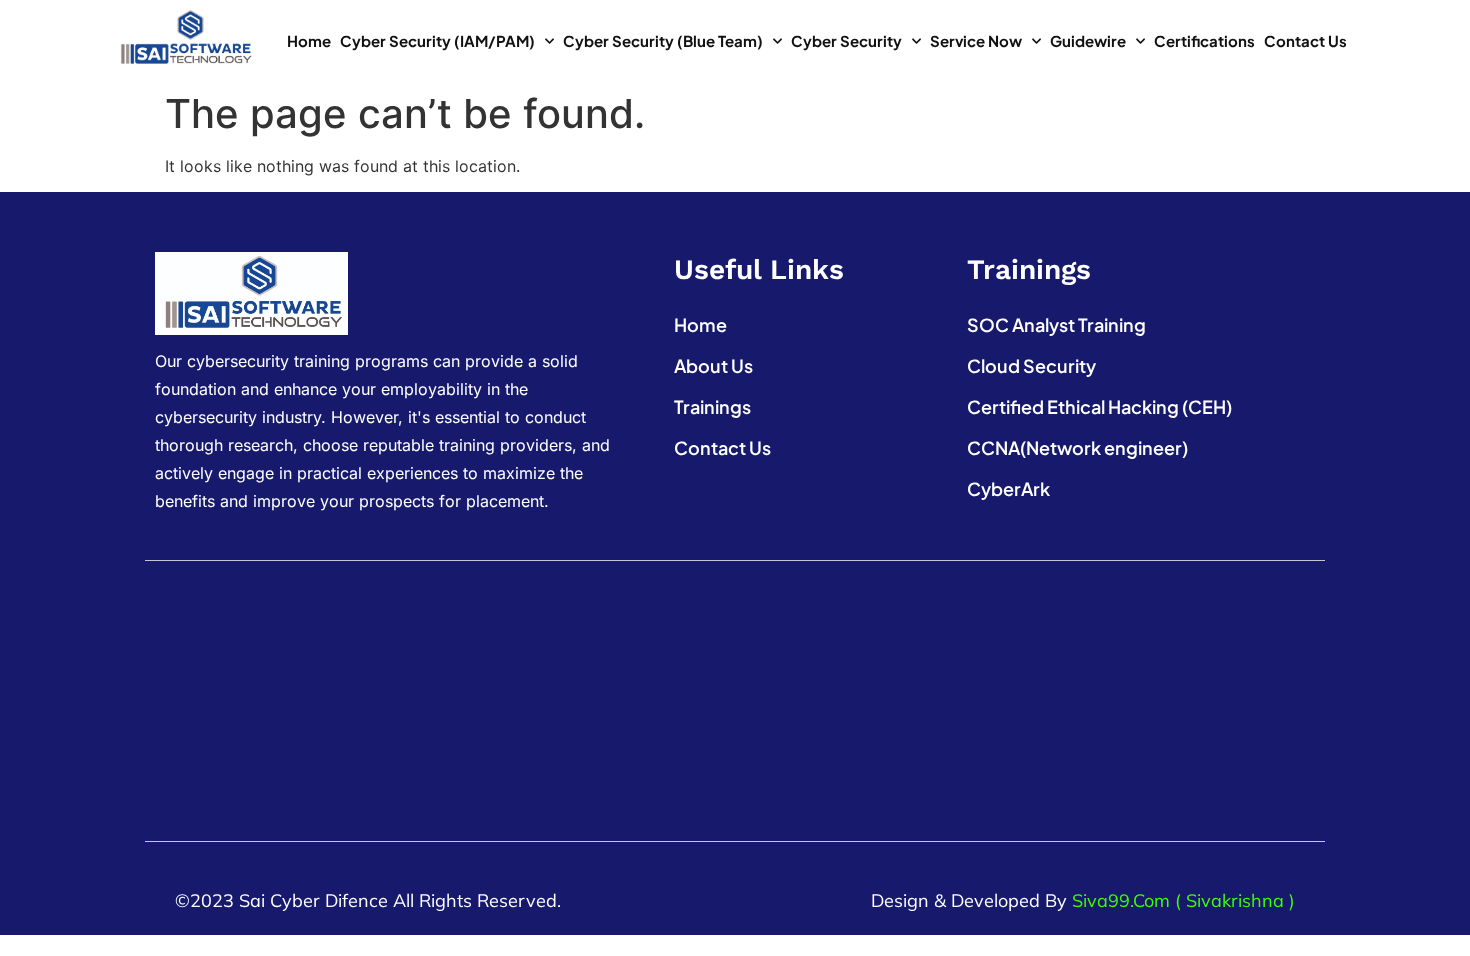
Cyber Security (846, 40)
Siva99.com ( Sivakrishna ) (1183, 900)
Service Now (976, 40)
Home (309, 40)
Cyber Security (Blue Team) (663, 40)
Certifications (1204, 40)
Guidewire (1088, 40)
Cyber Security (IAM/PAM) (437, 40)
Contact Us (1305, 40)
